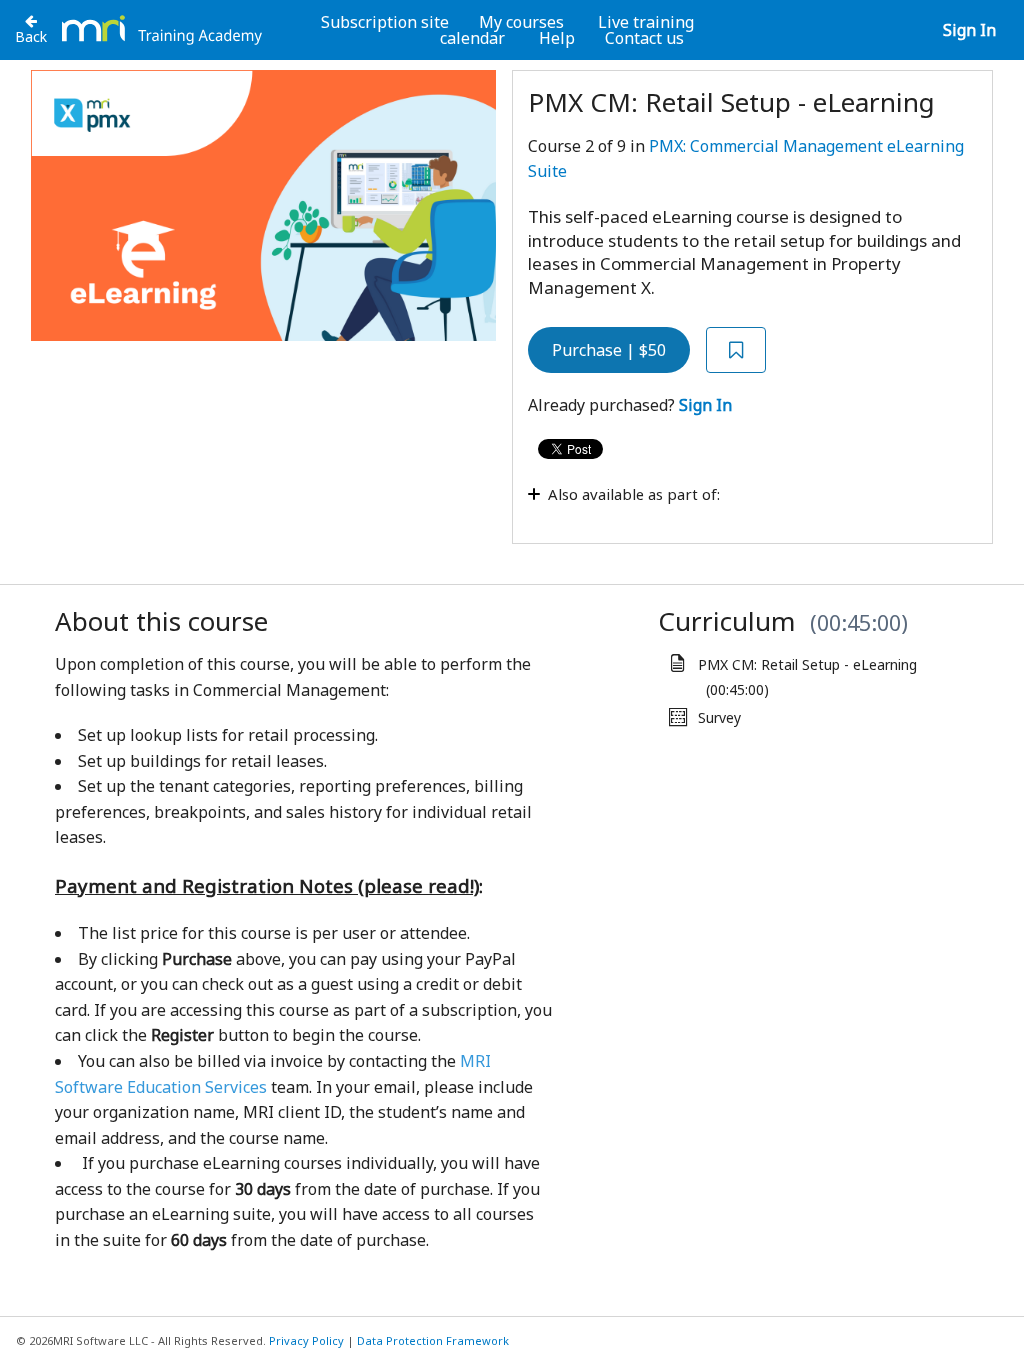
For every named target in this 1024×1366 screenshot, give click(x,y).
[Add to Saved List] (736, 350)
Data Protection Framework (433, 1340)
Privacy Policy (306, 1340)
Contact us (644, 38)
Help (557, 38)
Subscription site (385, 22)
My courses (521, 22)
